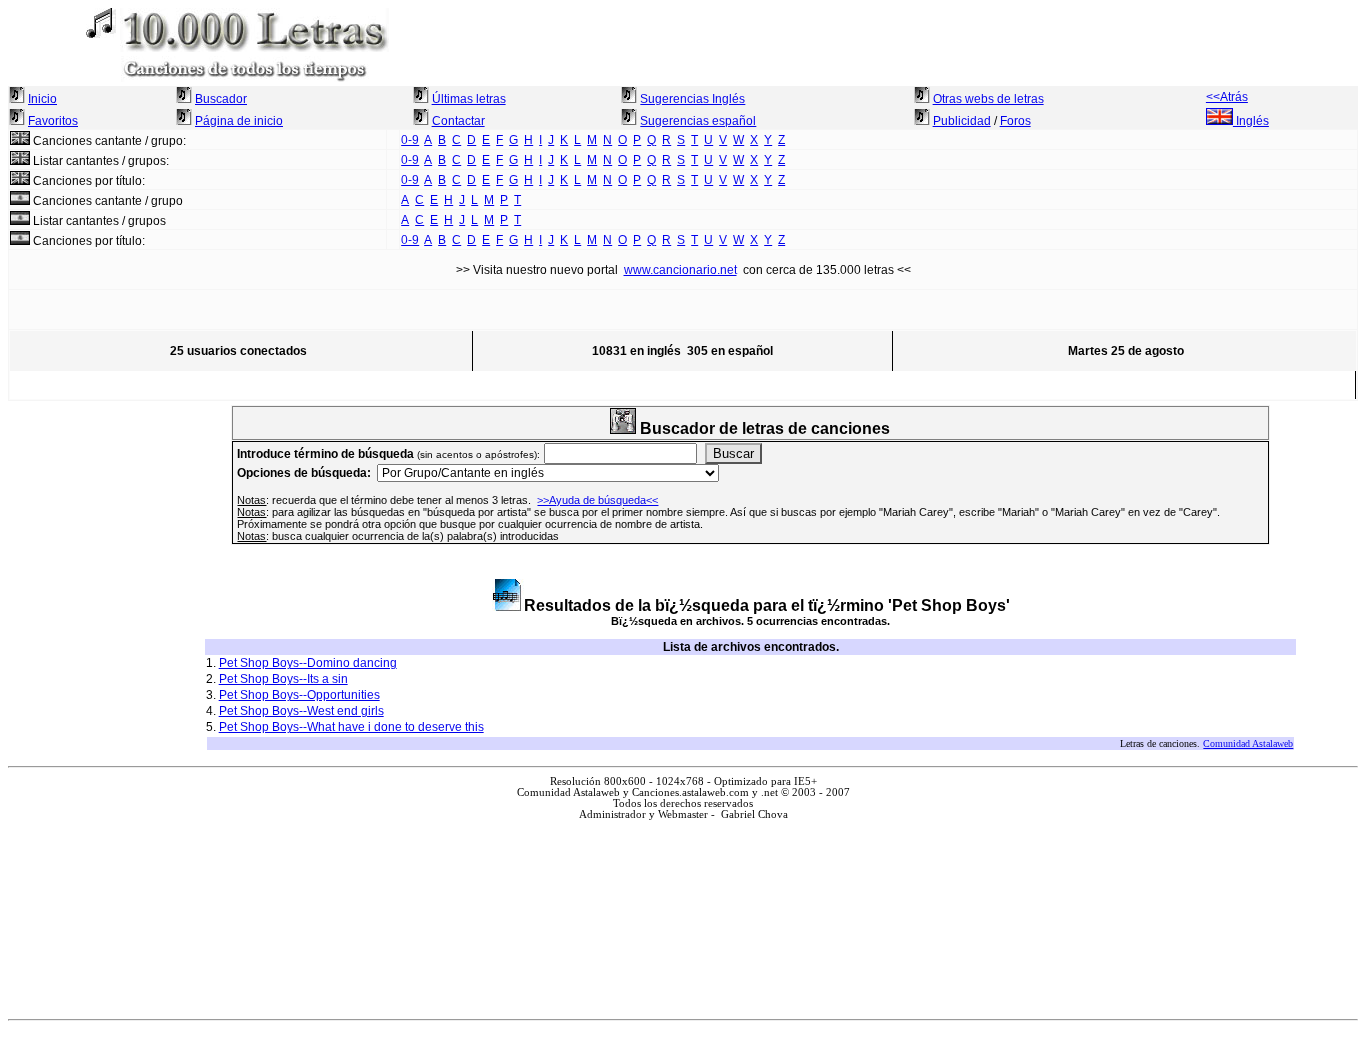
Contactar (458, 121)
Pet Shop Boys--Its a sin (283, 679)
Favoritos (53, 121)
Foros (1015, 121)
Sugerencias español (698, 121)
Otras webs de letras (988, 99)
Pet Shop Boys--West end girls (301, 711)
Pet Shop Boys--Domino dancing (308, 663)
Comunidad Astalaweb (1248, 743)
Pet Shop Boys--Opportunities (299, 695)
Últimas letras (469, 99)
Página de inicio (239, 121)
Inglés (1251, 121)
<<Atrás (1227, 97)
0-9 (410, 140)
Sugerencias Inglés (692, 99)
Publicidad (962, 121)
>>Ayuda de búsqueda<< (597, 500)
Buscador (221, 99)
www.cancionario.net (680, 270)
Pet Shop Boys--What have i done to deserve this (351, 727)
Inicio (42, 99)
